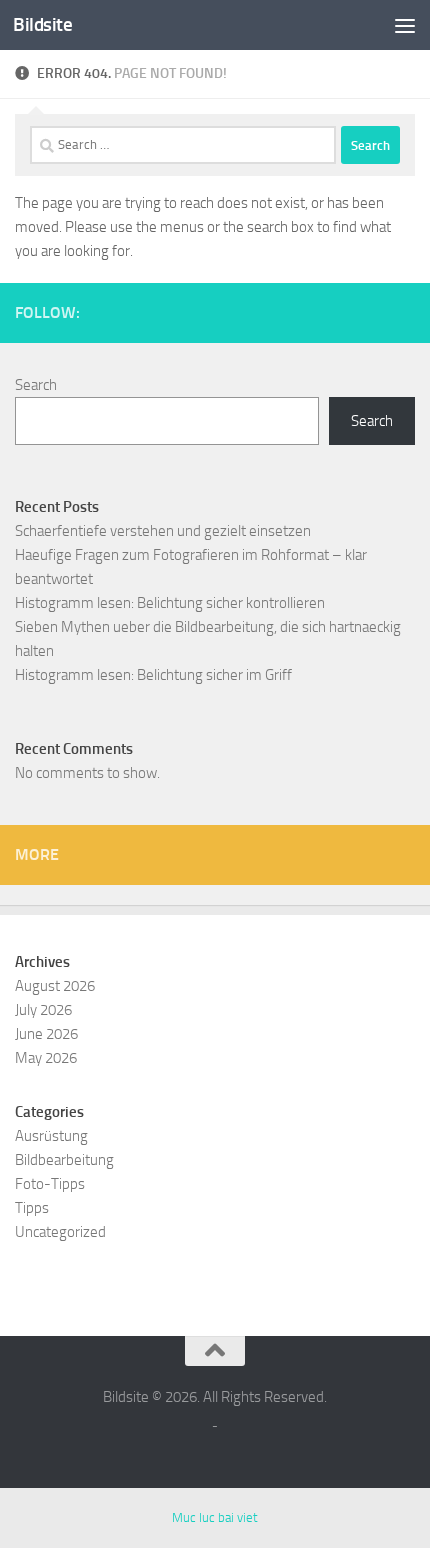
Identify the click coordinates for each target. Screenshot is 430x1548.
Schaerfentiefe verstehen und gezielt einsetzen (163, 531)
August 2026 (55, 986)
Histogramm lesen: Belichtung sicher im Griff (153, 675)
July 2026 (43, 1010)
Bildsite (42, 24)
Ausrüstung (51, 1136)
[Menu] (405, 25)
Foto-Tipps (50, 1184)
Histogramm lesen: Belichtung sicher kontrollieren (170, 603)
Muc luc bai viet (215, 1517)
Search (36, 385)
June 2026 (46, 1034)
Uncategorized (60, 1232)
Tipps (32, 1208)
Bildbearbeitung (64, 1160)
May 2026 (46, 1058)
